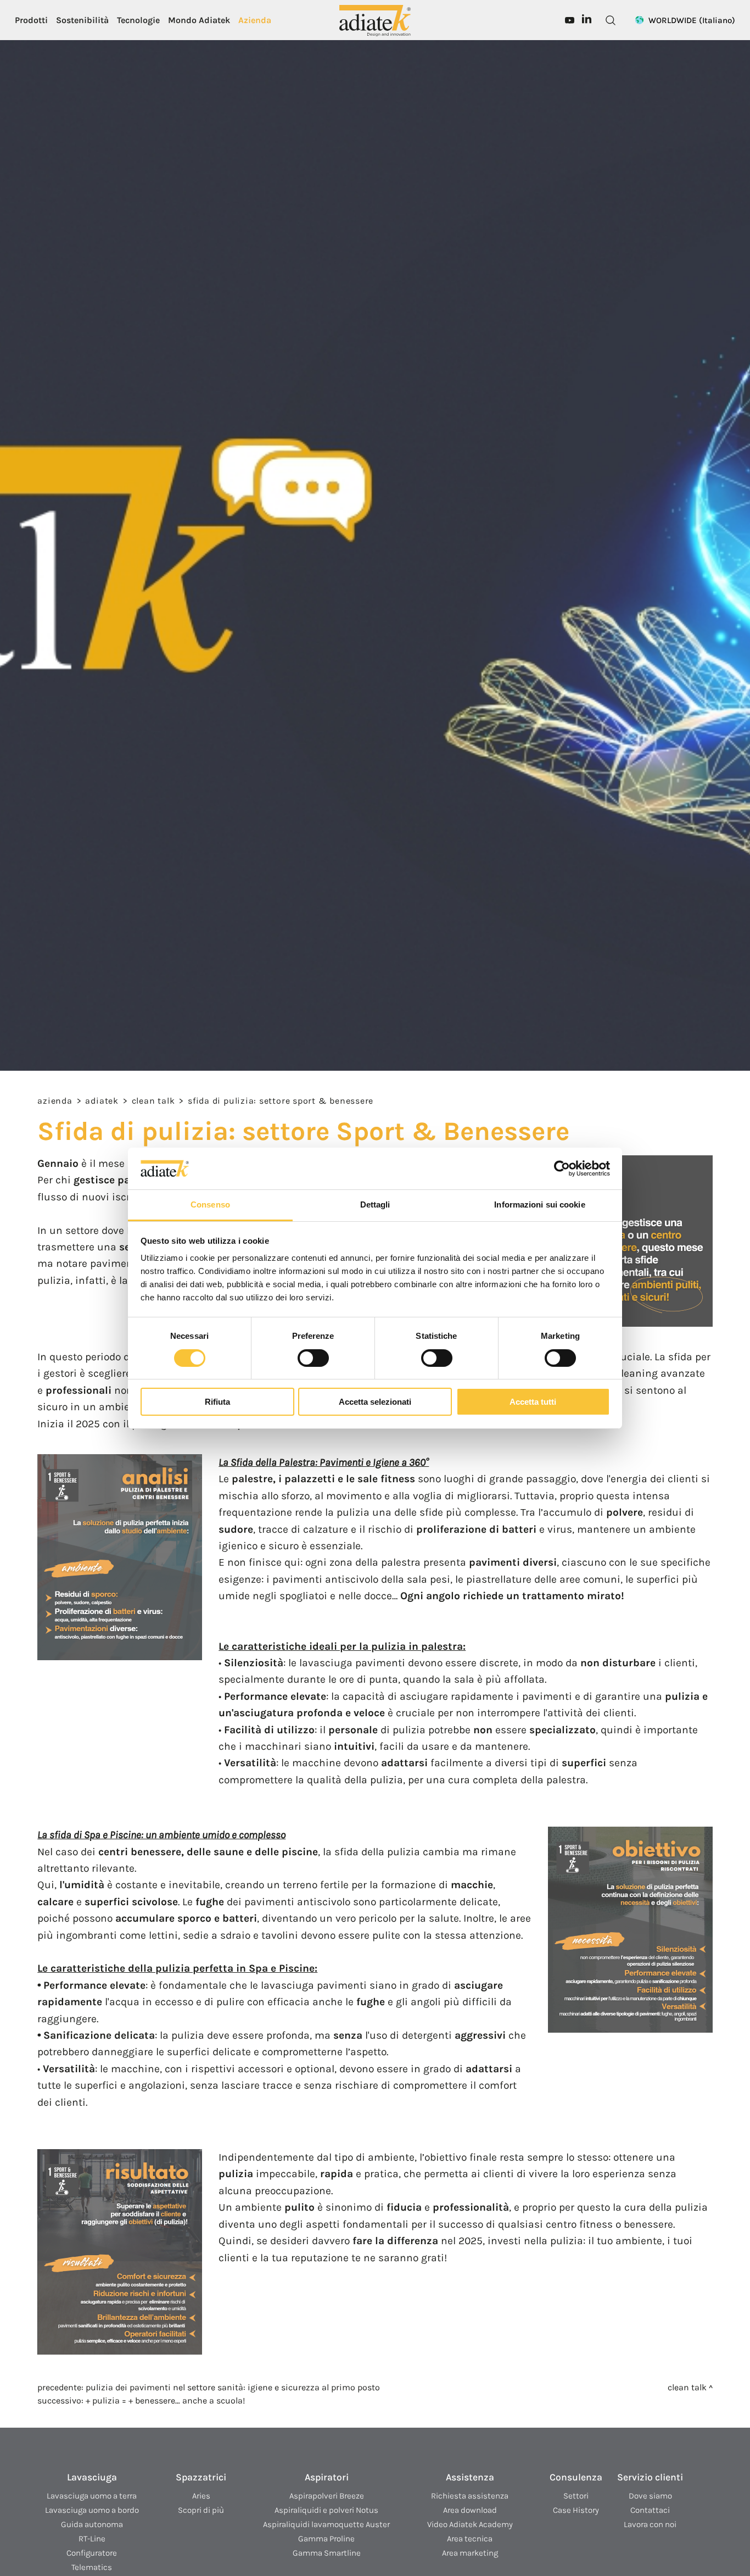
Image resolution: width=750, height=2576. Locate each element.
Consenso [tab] (210, 1204)
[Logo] (375, 20)
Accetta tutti (533, 1402)
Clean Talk (153, 1101)
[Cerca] (611, 20)
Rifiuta (217, 1402)
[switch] (313, 1358)
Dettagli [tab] (375, 1204)
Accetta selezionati (375, 1402)
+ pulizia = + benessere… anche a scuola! (165, 2400)
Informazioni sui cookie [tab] (539, 1204)
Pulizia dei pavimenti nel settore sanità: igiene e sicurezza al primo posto (233, 2387)
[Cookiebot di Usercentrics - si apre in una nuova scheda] (562, 1169)
